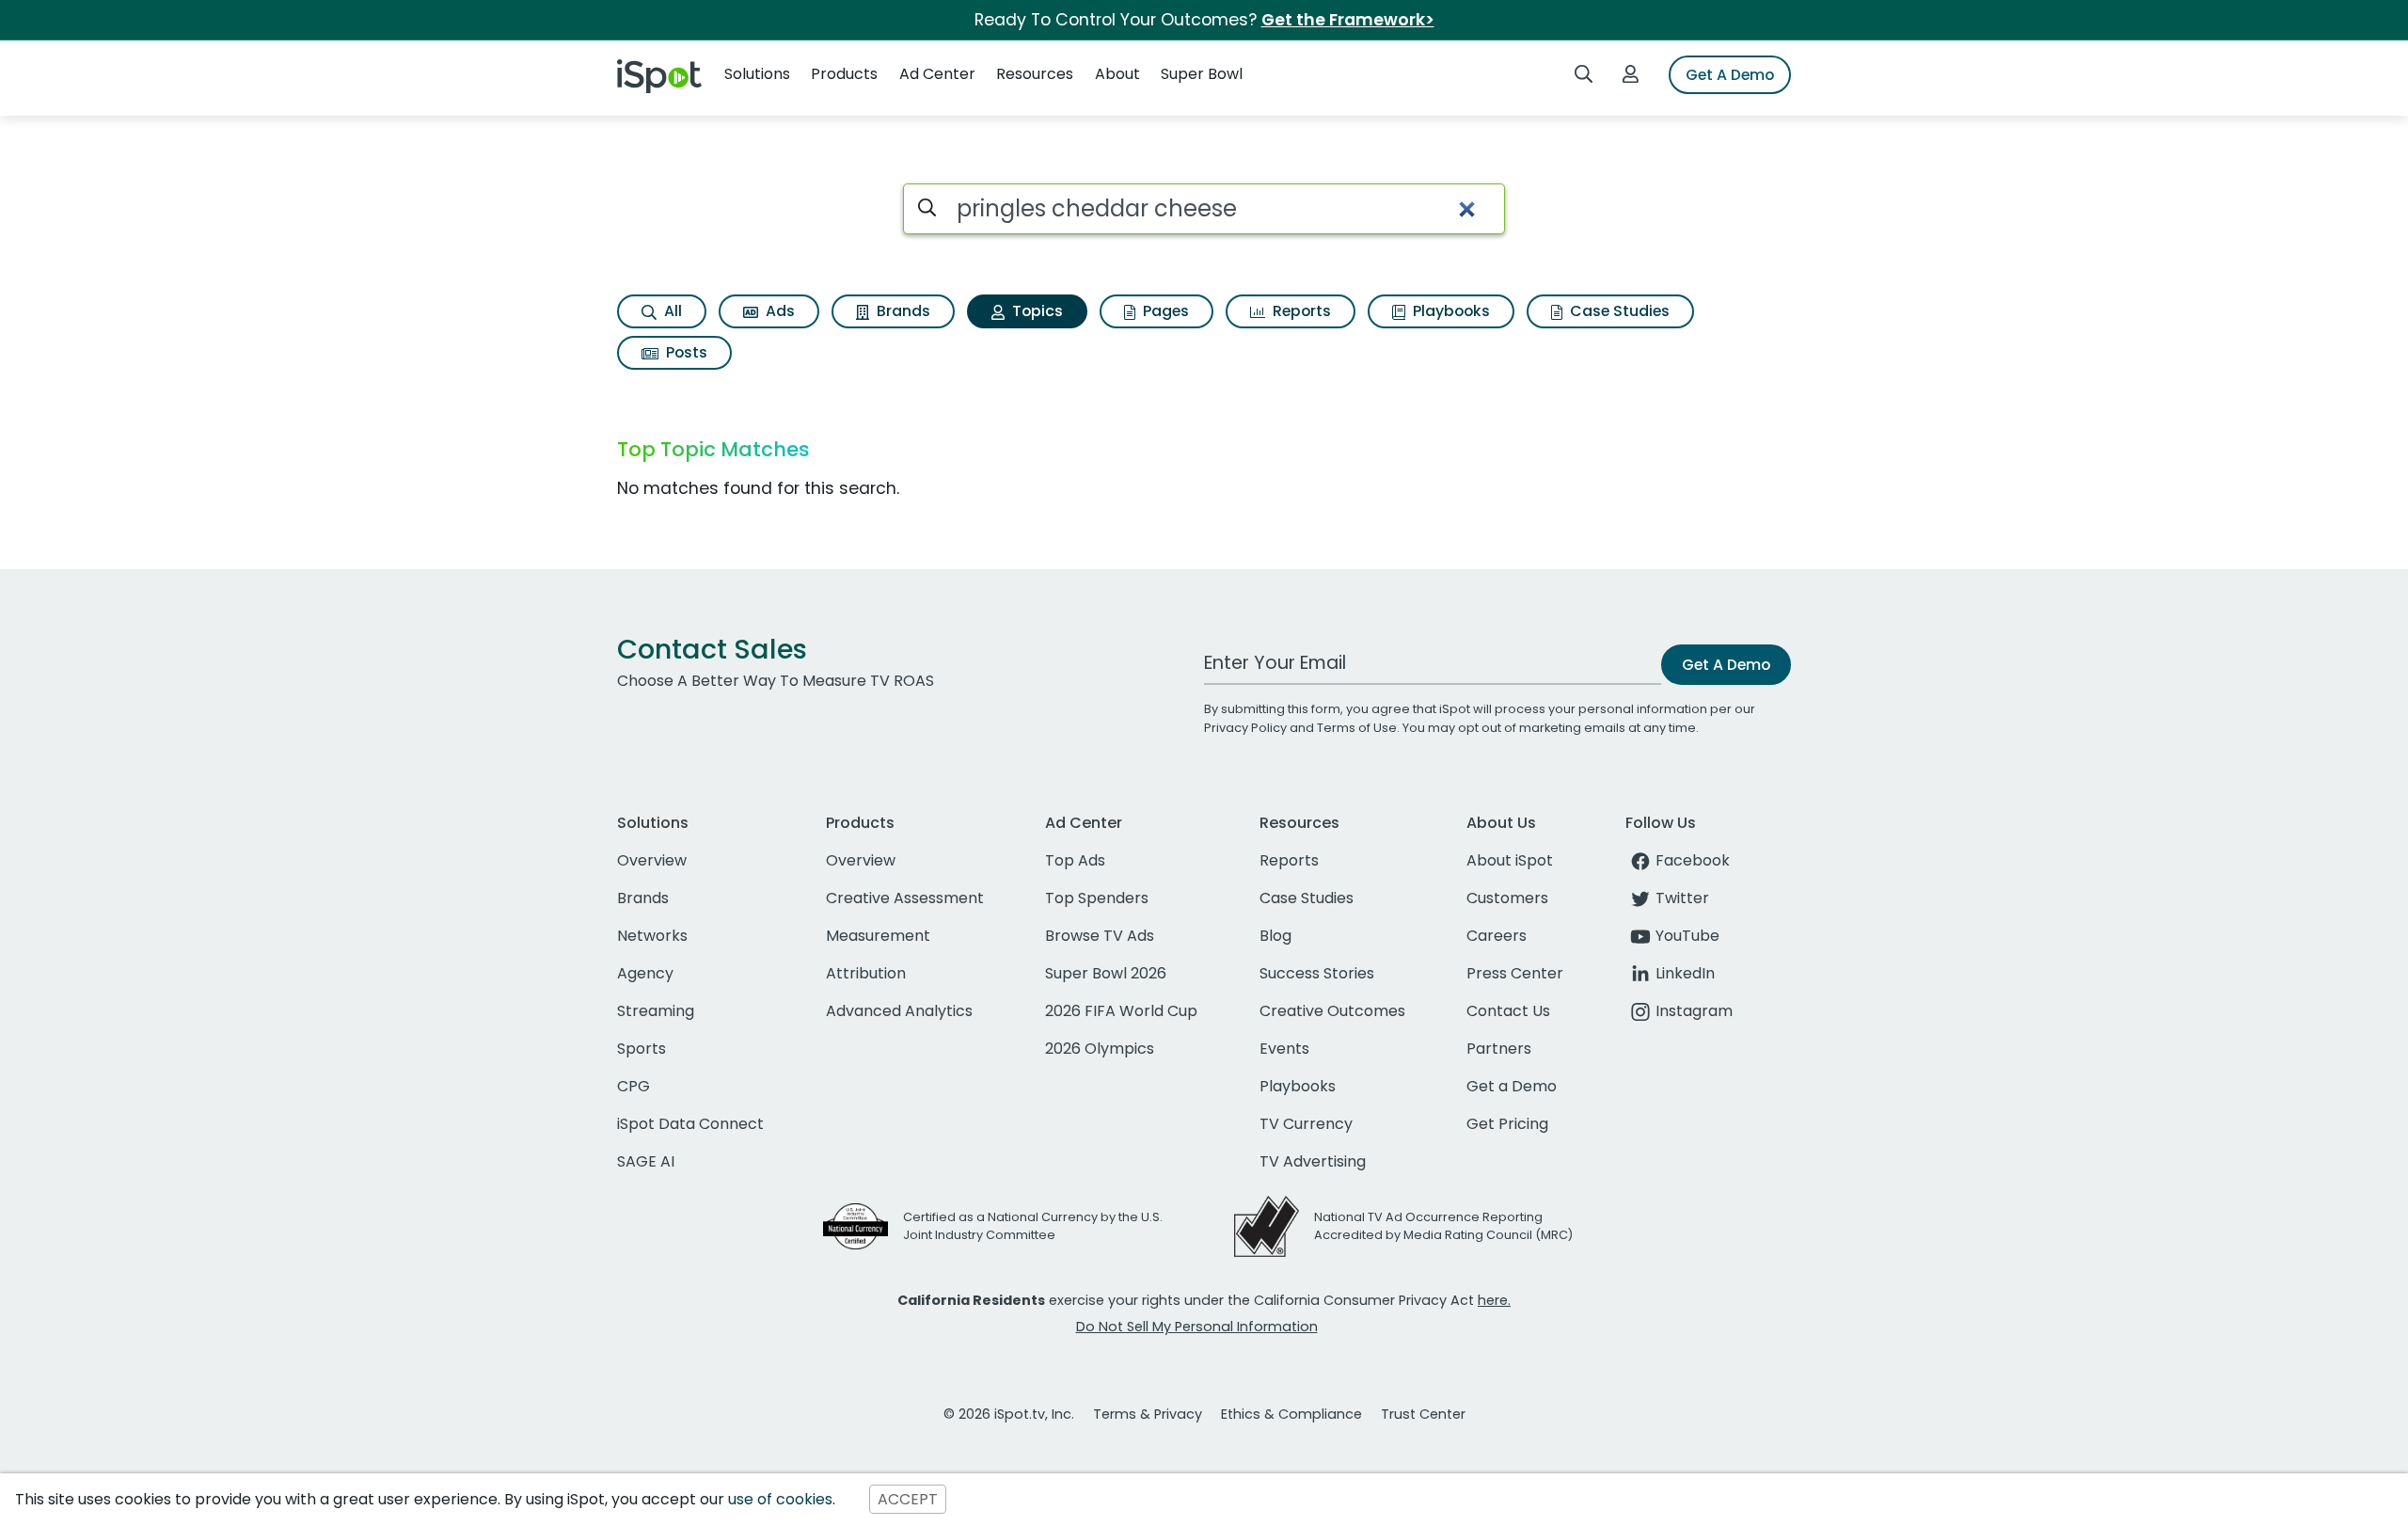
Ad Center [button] (937, 74)
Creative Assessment (905, 898)
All (671, 311)
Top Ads (1075, 860)
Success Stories (1317, 973)
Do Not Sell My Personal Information (1197, 1327)
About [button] (1117, 74)
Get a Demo (1512, 1086)
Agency (645, 973)
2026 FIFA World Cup (1121, 1011)
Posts (685, 352)
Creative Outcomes (1332, 1011)
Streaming (656, 1011)
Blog (1275, 936)
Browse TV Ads (1100, 936)
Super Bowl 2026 (1106, 973)
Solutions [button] (757, 74)
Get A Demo (1730, 75)
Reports (1300, 311)
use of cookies (780, 1499)
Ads (778, 311)
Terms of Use (1357, 728)
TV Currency (1306, 1124)
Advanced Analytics (899, 1011)
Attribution (866, 973)
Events (1284, 1049)
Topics (1036, 311)
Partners (1499, 1049)
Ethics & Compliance (1291, 1414)
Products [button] (844, 74)
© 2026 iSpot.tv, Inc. (1009, 1414)
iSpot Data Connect (690, 1124)
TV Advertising (1313, 1161)
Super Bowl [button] (1202, 74)
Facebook (1693, 860)
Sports (642, 1049)
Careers (1497, 936)
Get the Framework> (1348, 20)
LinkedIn (1685, 973)
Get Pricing (1507, 1124)
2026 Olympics (1100, 1049)
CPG (634, 1086)
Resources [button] (1035, 74)
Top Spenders (1097, 898)
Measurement (878, 936)
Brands (902, 311)
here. (1494, 1300)
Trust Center (1423, 1414)
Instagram (1694, 1011)
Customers (1507, 898)
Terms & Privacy (1148, 1414)
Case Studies (1618, 311)
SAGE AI (646, 1161)
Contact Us (1508, 1011)
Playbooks (1450, 311)
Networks (652, 936)
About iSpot (1510, 860)
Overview (652, 860)
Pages (1164, 311)
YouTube (1687, 936)
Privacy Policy (1245, 728)
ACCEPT (908, 1499)
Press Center (1515, 973)
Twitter (1682, 898)
